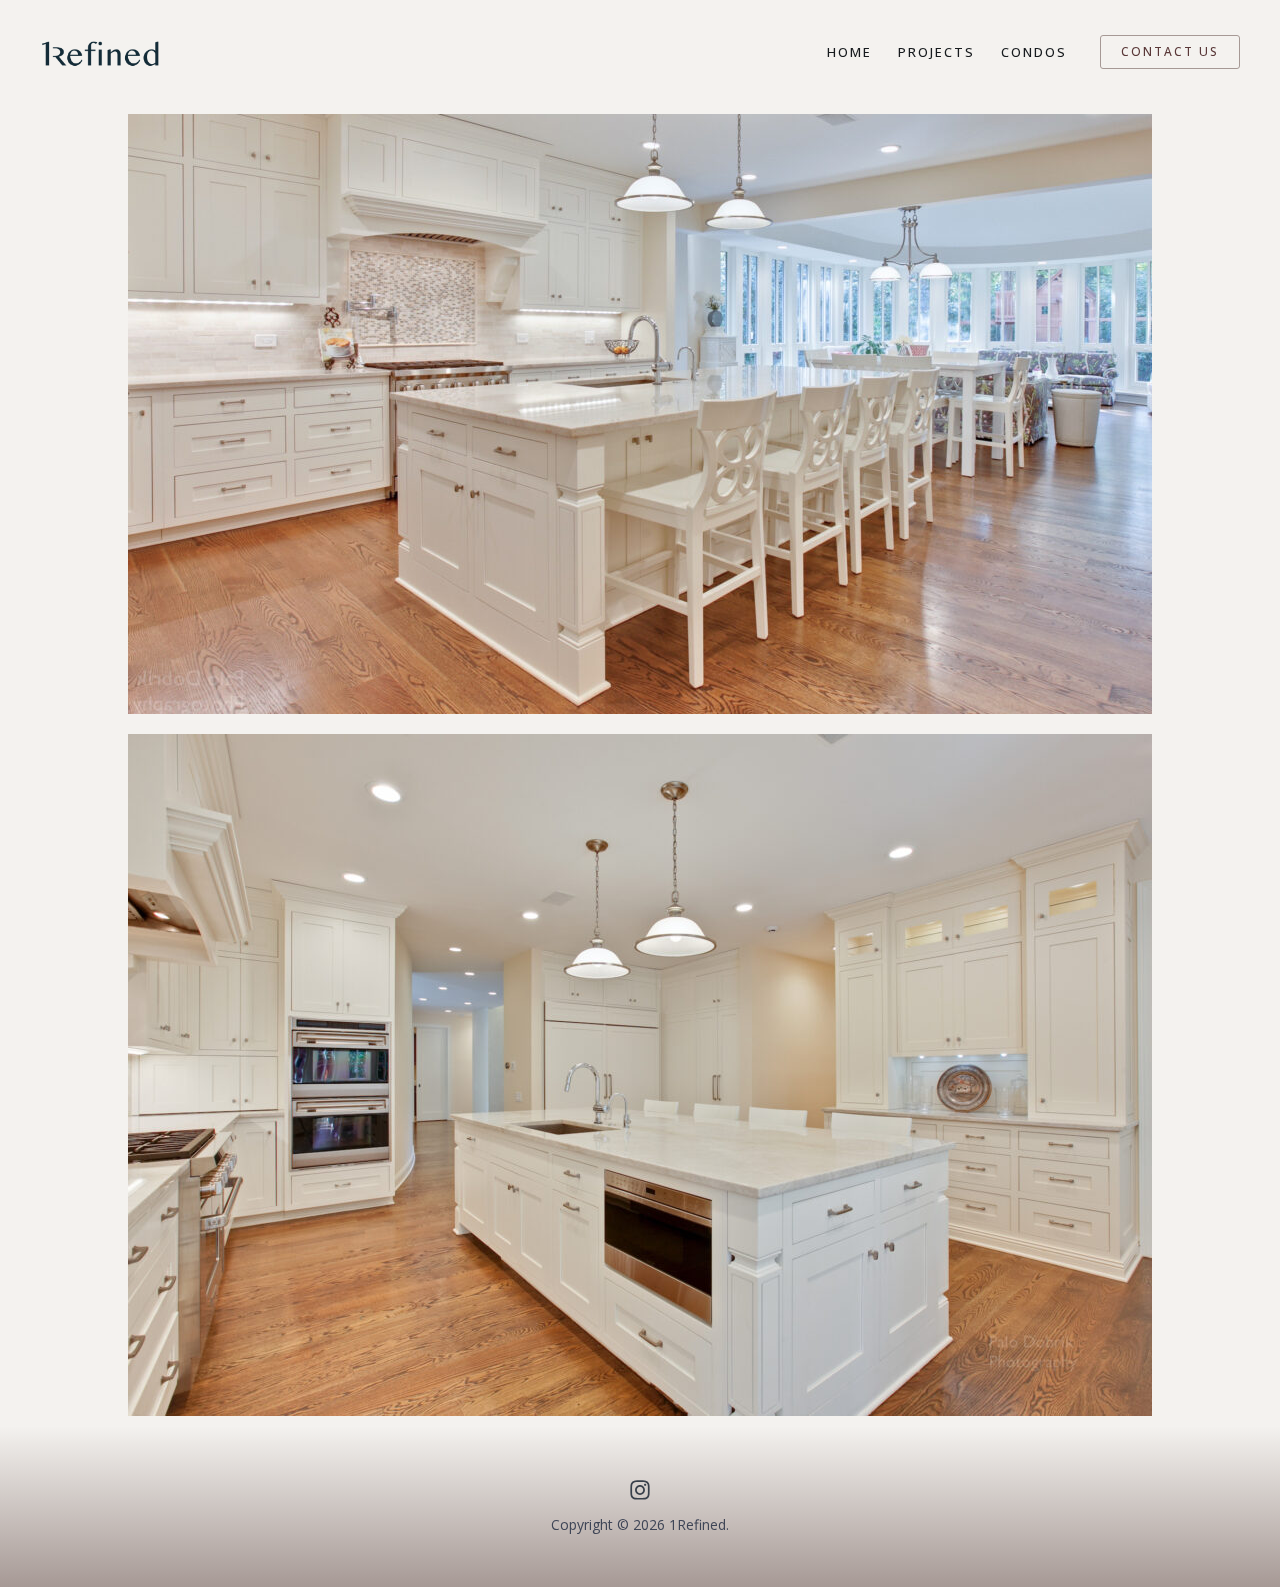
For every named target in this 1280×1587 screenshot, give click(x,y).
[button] (1170, 52)
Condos (1034, 52)
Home (849, 52)
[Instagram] (640, 1490)
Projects (936, 52)
